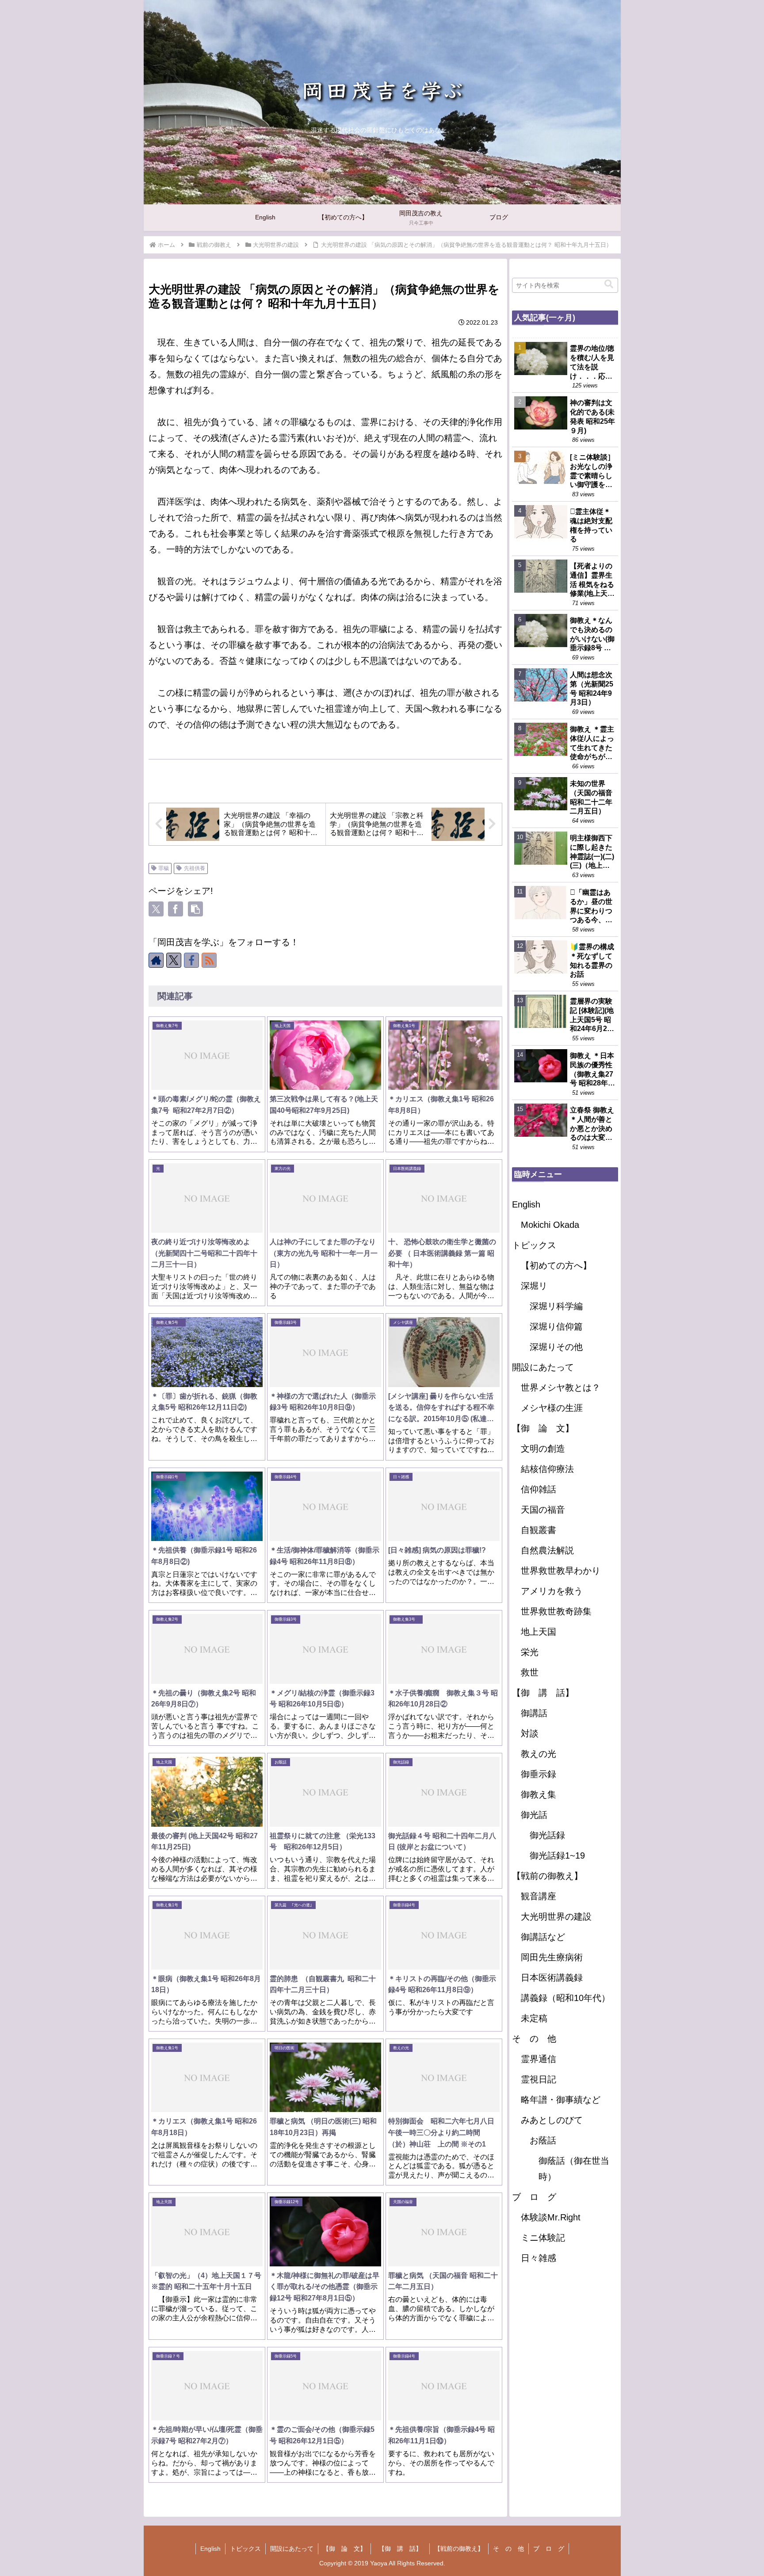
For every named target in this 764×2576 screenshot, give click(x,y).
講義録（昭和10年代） (565, 1998)
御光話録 (547, 1835)
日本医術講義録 (552, 1978)
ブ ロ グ (534, 2197)
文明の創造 (543, 1449)
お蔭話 (543, 2140)
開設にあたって (543, 1367)
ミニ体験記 (543, 2238)
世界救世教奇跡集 (556, 1611)
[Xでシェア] (156, 909)
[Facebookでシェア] (176, 909)
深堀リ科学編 (556, 1306)
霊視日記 (539, 2079)
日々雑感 (539, 2258)
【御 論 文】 (543, 1428)
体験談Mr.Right (551, 2217)
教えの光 (539, 1754)
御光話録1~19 (557, 1855)
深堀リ (534, 1286)
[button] (195, 909)
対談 (530, 1733)
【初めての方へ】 (556, 1265)
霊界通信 (539, 2059)
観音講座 (539, 1896)
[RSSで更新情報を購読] (209, 960)
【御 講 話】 (547, 1693)
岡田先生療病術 (552, 1957)
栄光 (530, 1652)
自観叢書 (539, 1530)
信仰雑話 (539, 1489)
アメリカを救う (552, 1591)
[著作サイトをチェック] (156, 960)
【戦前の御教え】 (547, 1876)
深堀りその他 (556, 1347)
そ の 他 (534, 2039)
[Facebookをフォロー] (191, 960)
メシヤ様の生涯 (552, 1408)
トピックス (534, 1245)
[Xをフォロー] (174, 960)
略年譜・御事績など (561, 2100)
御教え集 (539, 1794)
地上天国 (539, 1632)
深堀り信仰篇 (556, 1326)
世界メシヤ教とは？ (561, 1388)
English (526, 1204)
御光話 (534, 1815)
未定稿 (534, 2018)
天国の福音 (543, 1510)
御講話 (534, 1713)
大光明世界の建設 (556, 1917)
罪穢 (164, 868)
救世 (530, 1672)
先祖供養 (195, 868)
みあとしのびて (552, 2120)
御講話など (543, 1937)
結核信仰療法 (547, 1469)
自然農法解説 (547, 1550)
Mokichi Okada (550, 1225)
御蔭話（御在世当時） (574, 2169)
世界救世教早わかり (561, 1571)
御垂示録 (539, 1774)
